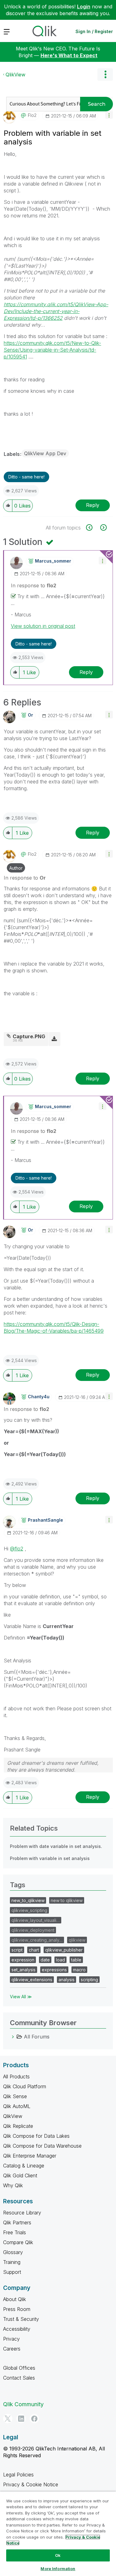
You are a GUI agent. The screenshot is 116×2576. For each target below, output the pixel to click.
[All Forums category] (13, 2037)
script (17, 1950)
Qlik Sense (15, 2096)
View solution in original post (43, 626)
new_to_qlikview (28, 1900)
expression (23, 1960)
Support (12, 2272)
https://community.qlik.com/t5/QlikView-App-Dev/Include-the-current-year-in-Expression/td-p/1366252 (56, 311)
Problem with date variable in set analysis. (56, 1846)
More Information (58, 2569)
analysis (67, 1980)
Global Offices (19, 2368)
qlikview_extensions (32, 1980)
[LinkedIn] (21, 2419)
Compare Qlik (18, 2242)
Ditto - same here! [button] (26, 477)
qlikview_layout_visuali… (36, 1920)
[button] (109, 115)
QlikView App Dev (45, 453)
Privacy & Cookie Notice (31, 2484)
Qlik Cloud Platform (25, 2086)
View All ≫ (21, 1997)
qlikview (77, 1940)
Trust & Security (21, 2319)
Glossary (13, 2252)
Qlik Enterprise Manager (30, 2156)
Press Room (17, 2309)
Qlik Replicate (18, 2126)
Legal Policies (18, 2475)
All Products (16, 2077)
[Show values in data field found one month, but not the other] (93, 527)
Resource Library (22, 2213)
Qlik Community (23, 2404)
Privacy (11, 2339)
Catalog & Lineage (24, 2166)
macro (79, 1970)
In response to (34, 585)
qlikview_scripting (29, 1910)
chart (34, 1950)
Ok (58, 2555)
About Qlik (15, 2299)
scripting (89, 1980)
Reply (93, 505)
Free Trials (15, 2232)
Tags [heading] (18, 1885)
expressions (54, 1970)
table (76, 1960)
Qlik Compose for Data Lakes (36, 2136)
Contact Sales (19, 2378)
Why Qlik (13, 2185)
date (45, 1960)
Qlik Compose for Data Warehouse (42, 2146)
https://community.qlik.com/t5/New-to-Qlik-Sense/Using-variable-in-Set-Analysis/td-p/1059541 (52, 350)
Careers (12, 2349)
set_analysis (24, 1970)
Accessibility (17, 2329)
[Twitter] (8, 2419)
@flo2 (17, 1549)
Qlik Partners (17, 2222)
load (60, 1960)
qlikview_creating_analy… (37, 1940)
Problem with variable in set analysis (50, 1858)
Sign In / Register (94, 31)
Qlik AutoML (17, 2106)
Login (84, 6)
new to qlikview (67, 1900)
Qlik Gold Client (20, 2175)
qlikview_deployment (33, 1930)
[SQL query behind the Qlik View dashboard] (103, 527)
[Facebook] (34, 2419)
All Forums (37, 2037)
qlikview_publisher (64, 1950)
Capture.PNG (29, 1036)
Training (12, 2262)
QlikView (15, 75)
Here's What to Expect (69, 55)
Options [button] (105, 75)
